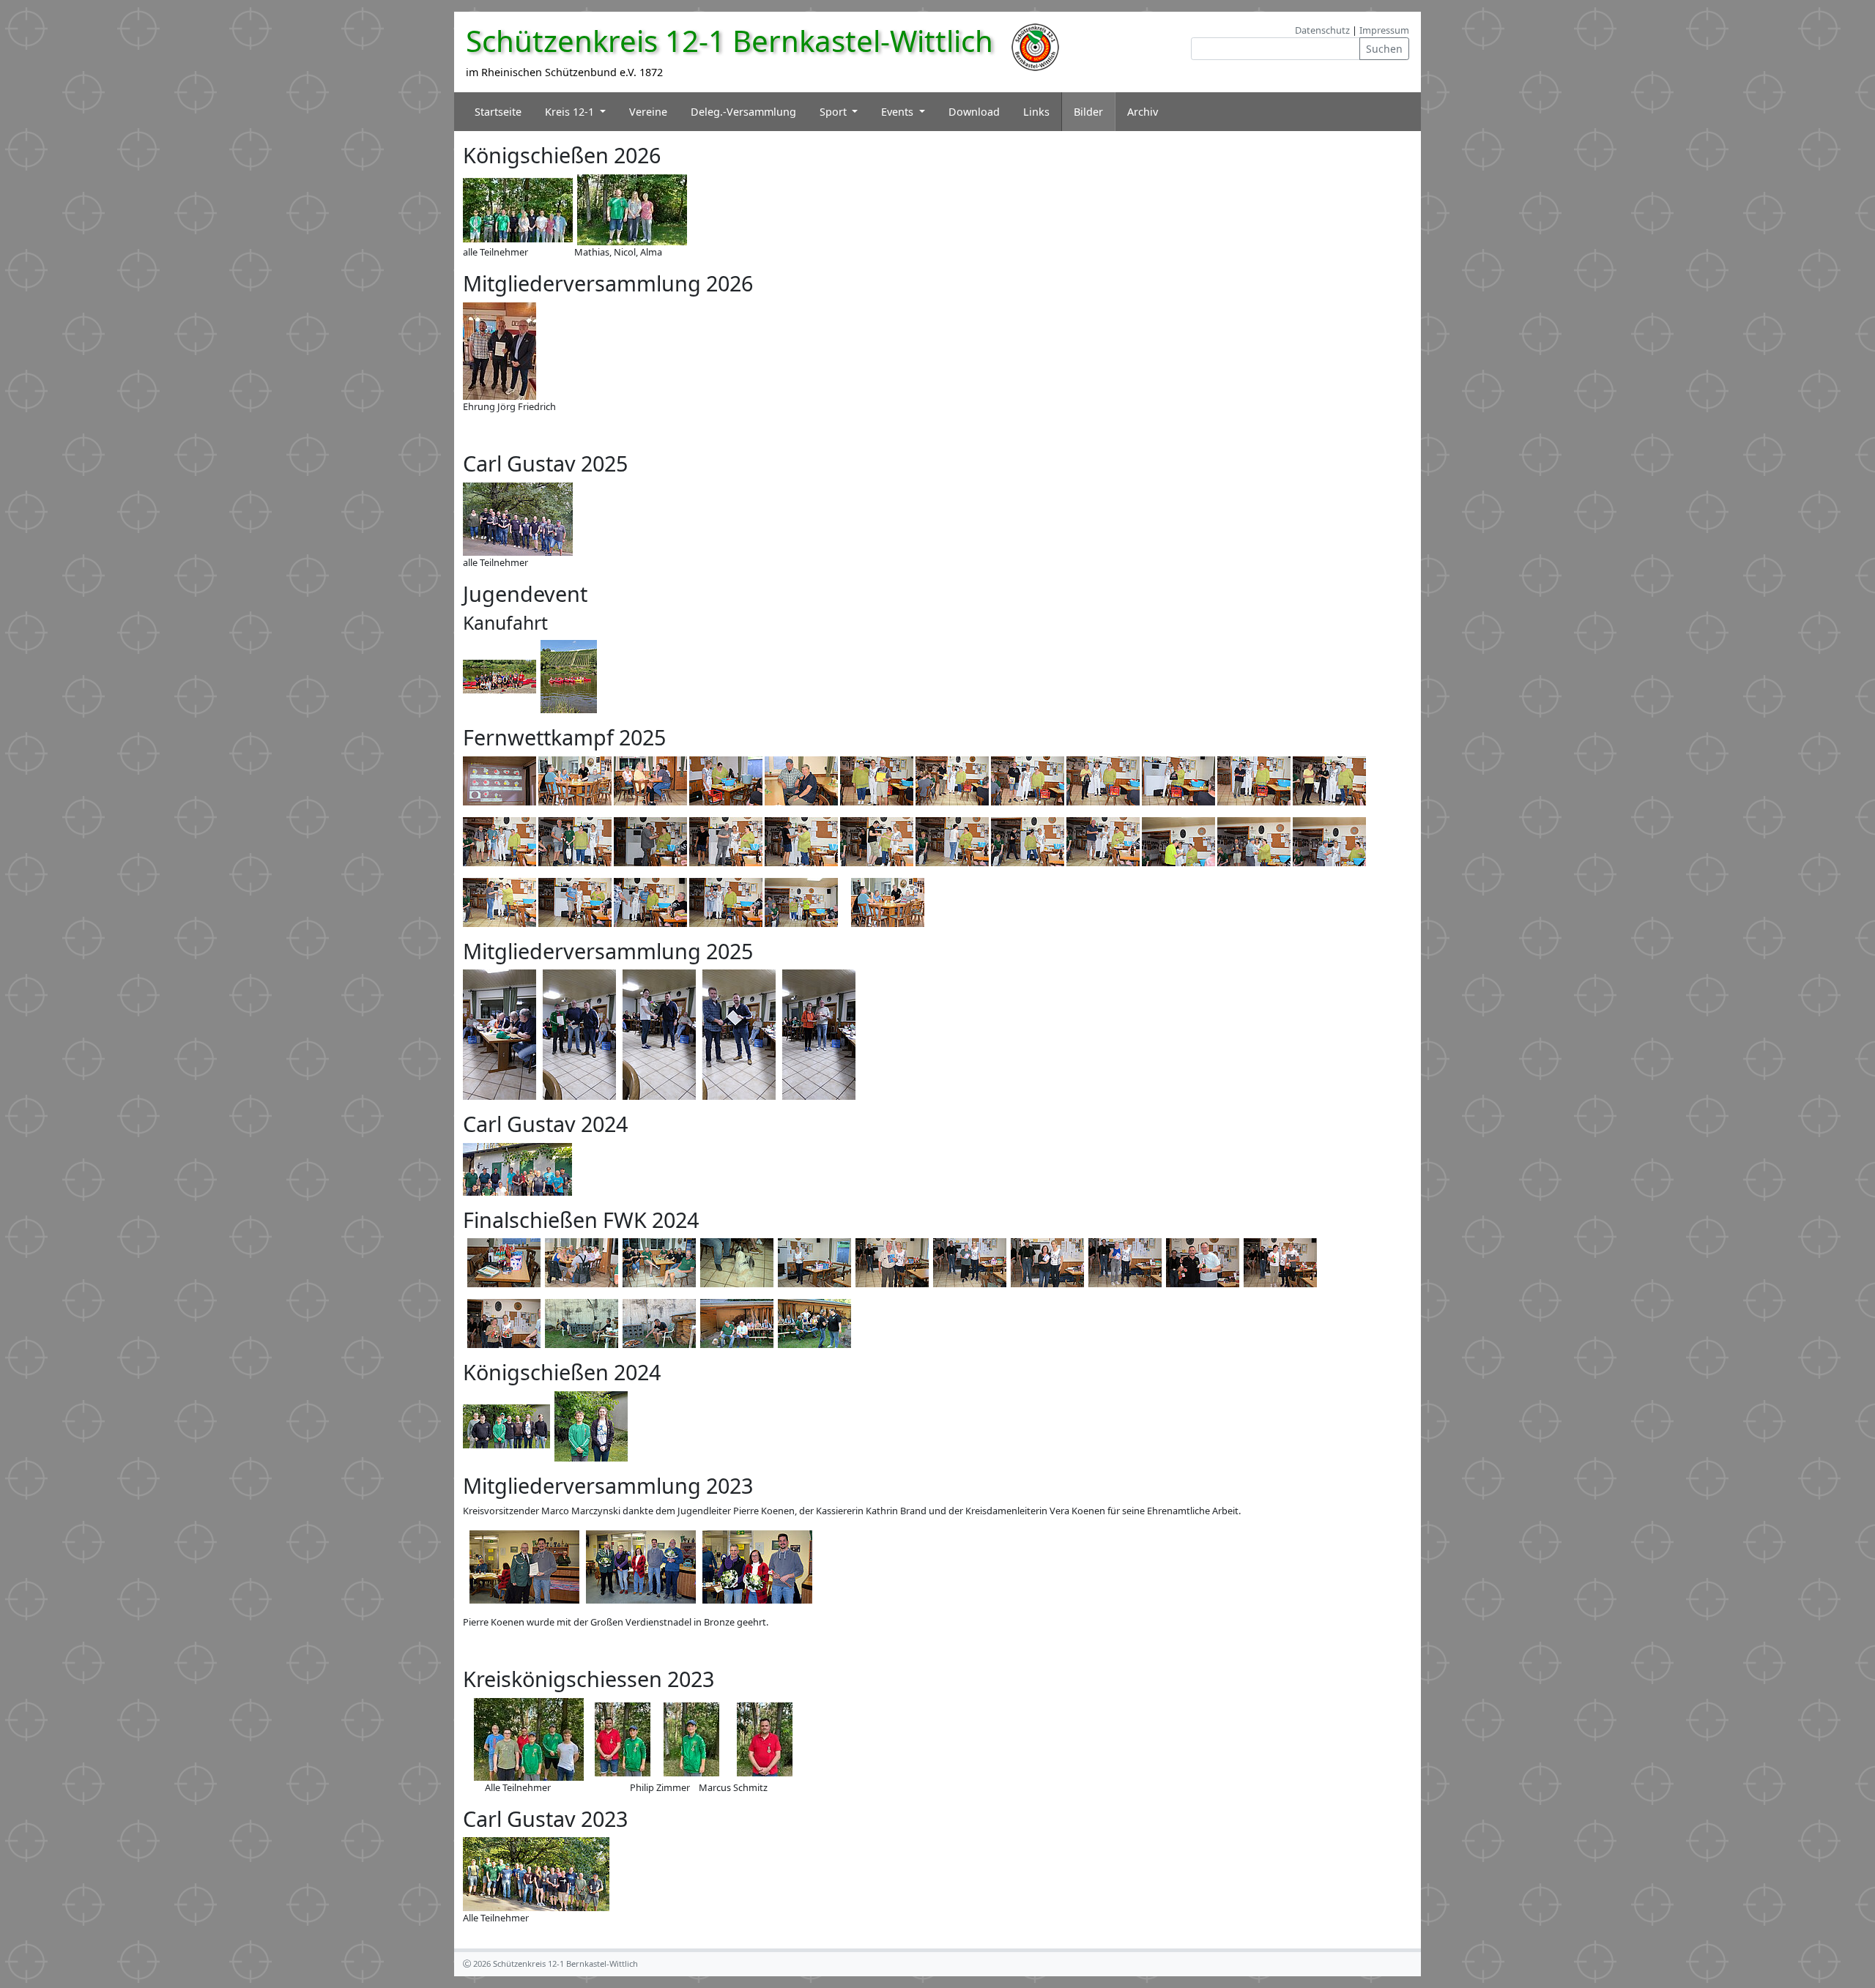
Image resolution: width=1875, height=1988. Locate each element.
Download (974, 112)
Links (1036, 112)
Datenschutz (1322, 30)
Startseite (498, 112)
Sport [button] (835, 112)
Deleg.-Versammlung (743, 112)
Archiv (1143, 112)
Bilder (1088, 112)
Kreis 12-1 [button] (571, 112)
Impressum (1384, 30)
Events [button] (899, 112)
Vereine (648, 112)
